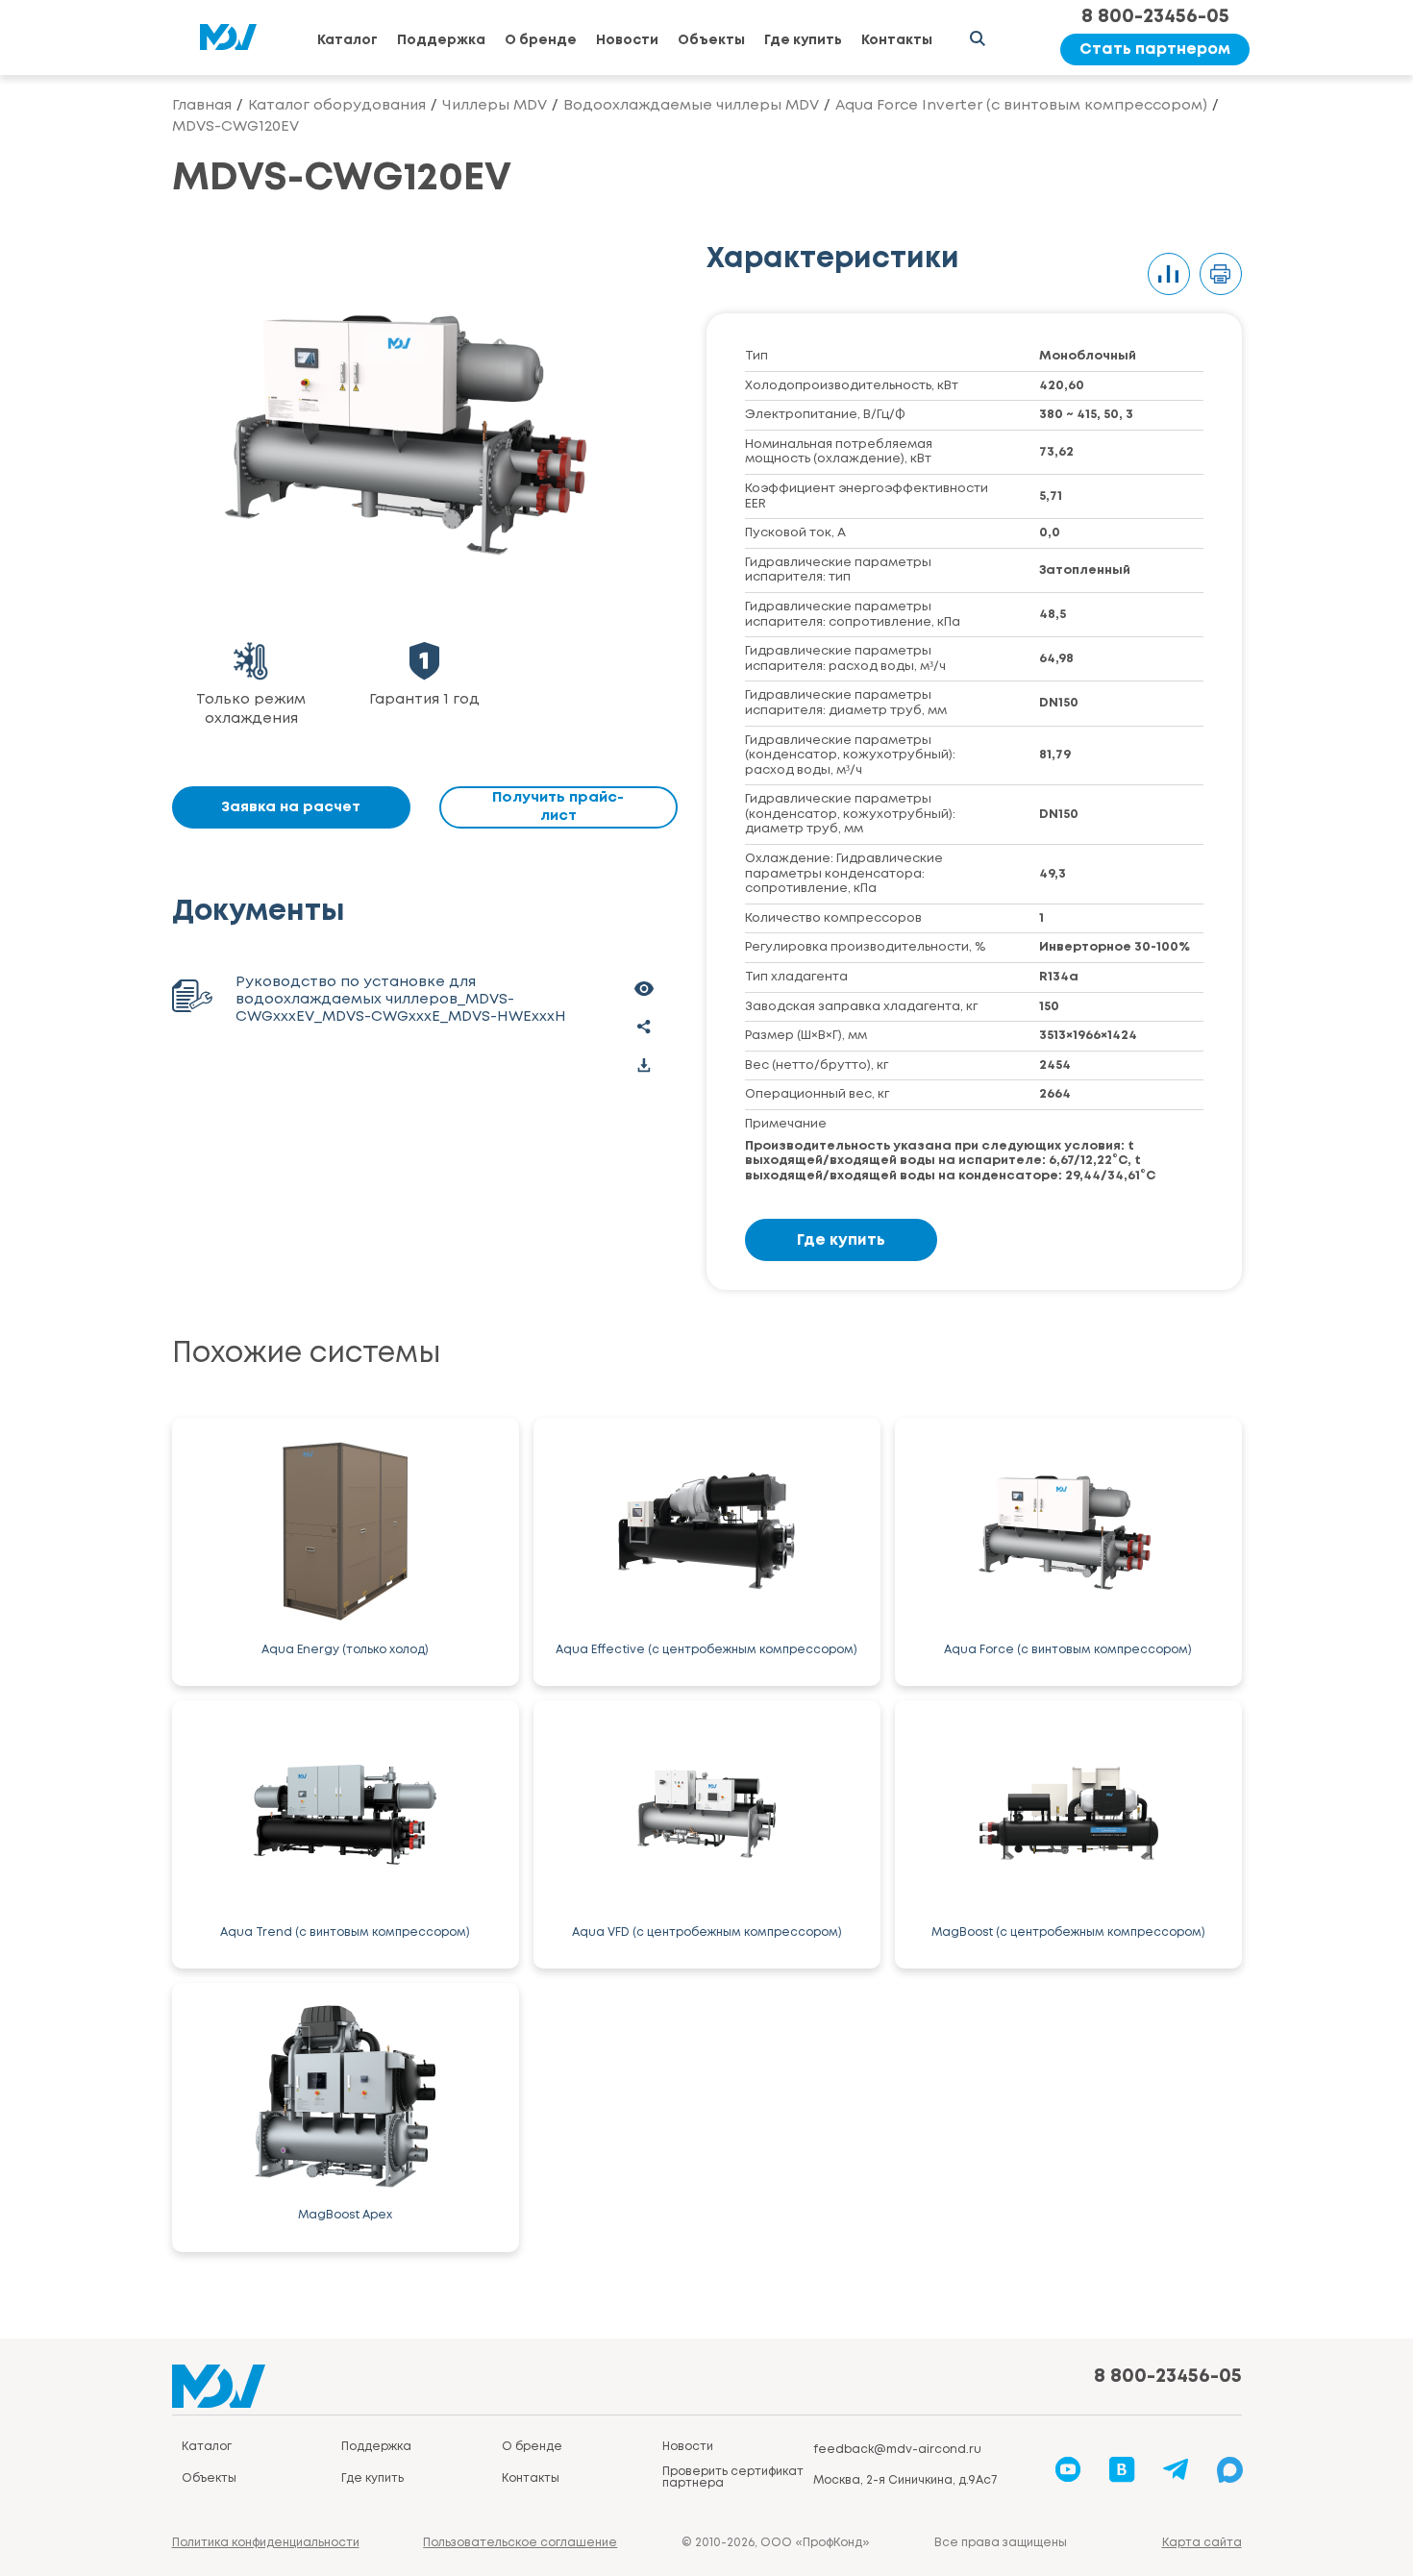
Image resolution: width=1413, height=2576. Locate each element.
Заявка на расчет (291, 807)
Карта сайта (1202, 2543)
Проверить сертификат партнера (733, 2477)
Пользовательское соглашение (520, 2543)
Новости (627, 40)
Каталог (347, 40)
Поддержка (441, 40)
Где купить (803, 40)
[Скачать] (644, 1065)
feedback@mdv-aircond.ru (897, 2450)
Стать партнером (1155, 50)
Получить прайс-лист (558, 807)
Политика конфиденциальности (266, 2543)
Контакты (897, 40)
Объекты (711, 40)
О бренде (541, 40)
